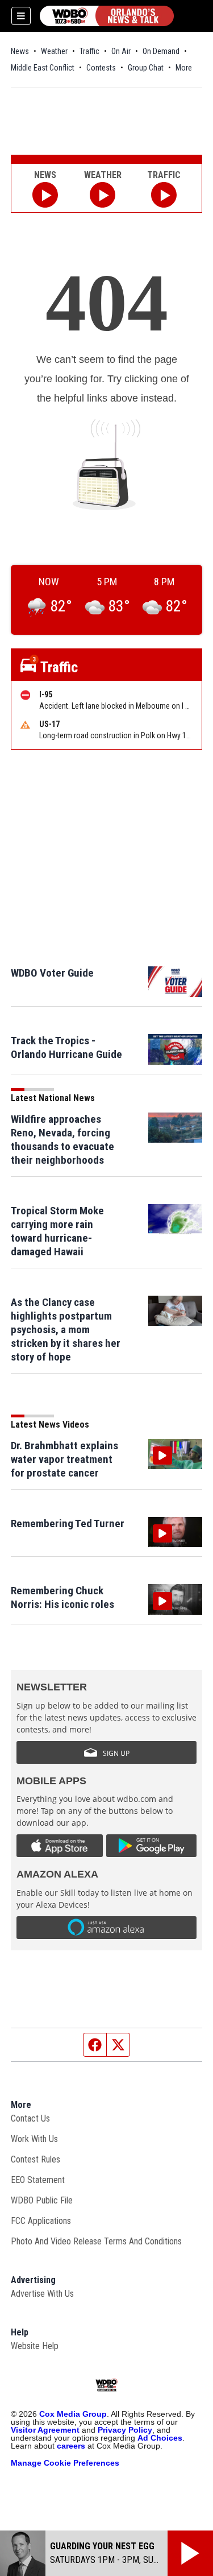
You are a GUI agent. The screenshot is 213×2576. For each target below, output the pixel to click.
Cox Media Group (73, 2414)
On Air (121, 51)
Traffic (89, 51)
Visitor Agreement (45, 2430)
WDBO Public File (42, 2200)
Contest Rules (35, 2159)
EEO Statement (38, 2180)
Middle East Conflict (43, 68)
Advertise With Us (42, 2294)
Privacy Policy (125, 2430)
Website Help (35, 2346)
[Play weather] (103, 195)
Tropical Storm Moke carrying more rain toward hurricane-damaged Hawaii (57, 1231)
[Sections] (21, 16)
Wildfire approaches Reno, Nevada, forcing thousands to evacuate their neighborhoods (62, 1140)
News (20, 51)
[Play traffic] (164, 195)
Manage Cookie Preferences (65, 2463)
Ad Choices (160, 2438)
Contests (101, 68)
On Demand (161, 51)
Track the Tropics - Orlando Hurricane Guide (66, 1047)
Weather (54, 51)
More (184, 68)
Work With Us (34, 2139)
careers (71, 2446)
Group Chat (146, 68)
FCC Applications (41, 2221)
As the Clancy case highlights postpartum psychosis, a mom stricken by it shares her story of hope (66, 1330)
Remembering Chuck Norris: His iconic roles (62, 1597)
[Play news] (45, 195)
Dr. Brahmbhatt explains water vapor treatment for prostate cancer (64, 1459)
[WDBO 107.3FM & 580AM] (107, 16)
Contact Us (30, 2118)
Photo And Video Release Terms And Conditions (96, 2241)
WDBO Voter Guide (52, 973)
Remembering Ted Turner (68, 1523)
